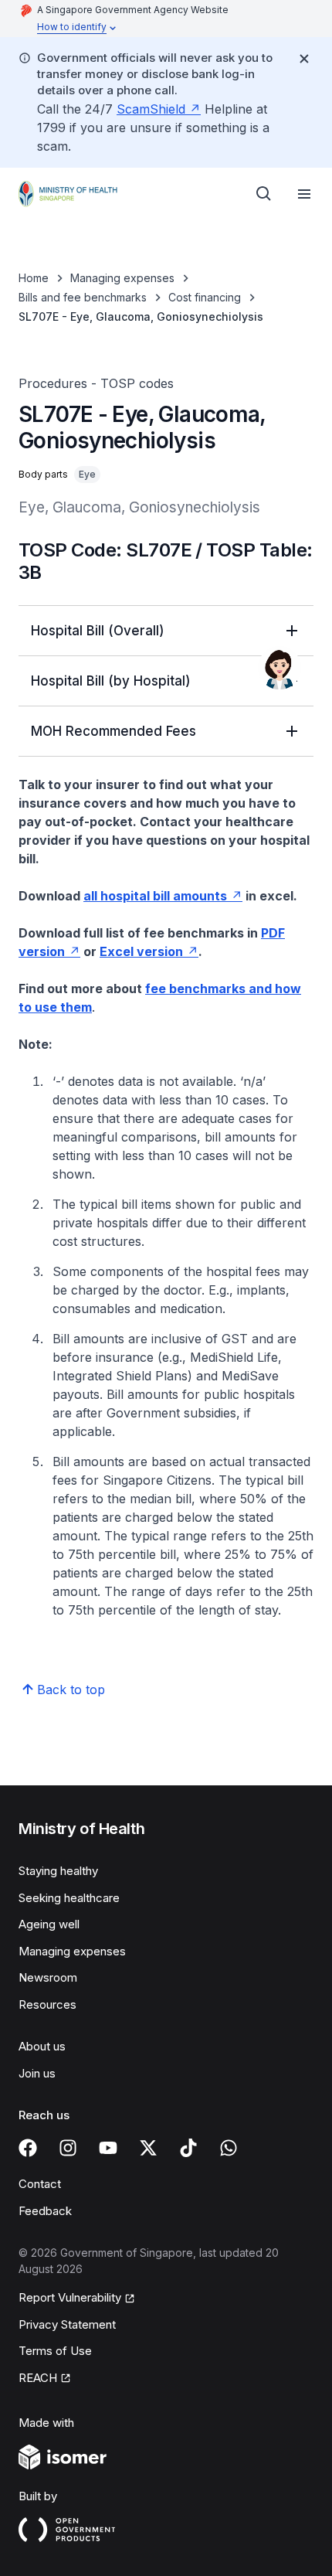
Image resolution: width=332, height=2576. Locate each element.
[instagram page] (68, 2148)
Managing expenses (122, 278)
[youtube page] (108, 2148)
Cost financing (205, 297)
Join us (37, 2073)
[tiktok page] (188, 2148)
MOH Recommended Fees (113, 731)
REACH (38, 2378)
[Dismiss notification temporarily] (304, 59)
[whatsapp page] (229, 2148)
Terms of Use (55, 2351)
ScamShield (151, 109)
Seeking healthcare (69, 1898)
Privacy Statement (67, 2324)
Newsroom (48, 1977)
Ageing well (49, 1924)
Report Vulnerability (70, 2297)
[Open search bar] (264, 194)
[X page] (148, 2148)
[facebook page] (28, 2148)
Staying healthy (58, 1871)
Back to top (71, 1690)
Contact (40, 2184)
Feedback (45, 2211)
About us (42, 2046)
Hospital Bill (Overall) (98, 631)
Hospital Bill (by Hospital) (111, 681)
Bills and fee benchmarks (83, 297)
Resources (47, 2004)
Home (34, 278)
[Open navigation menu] (304, 194)
